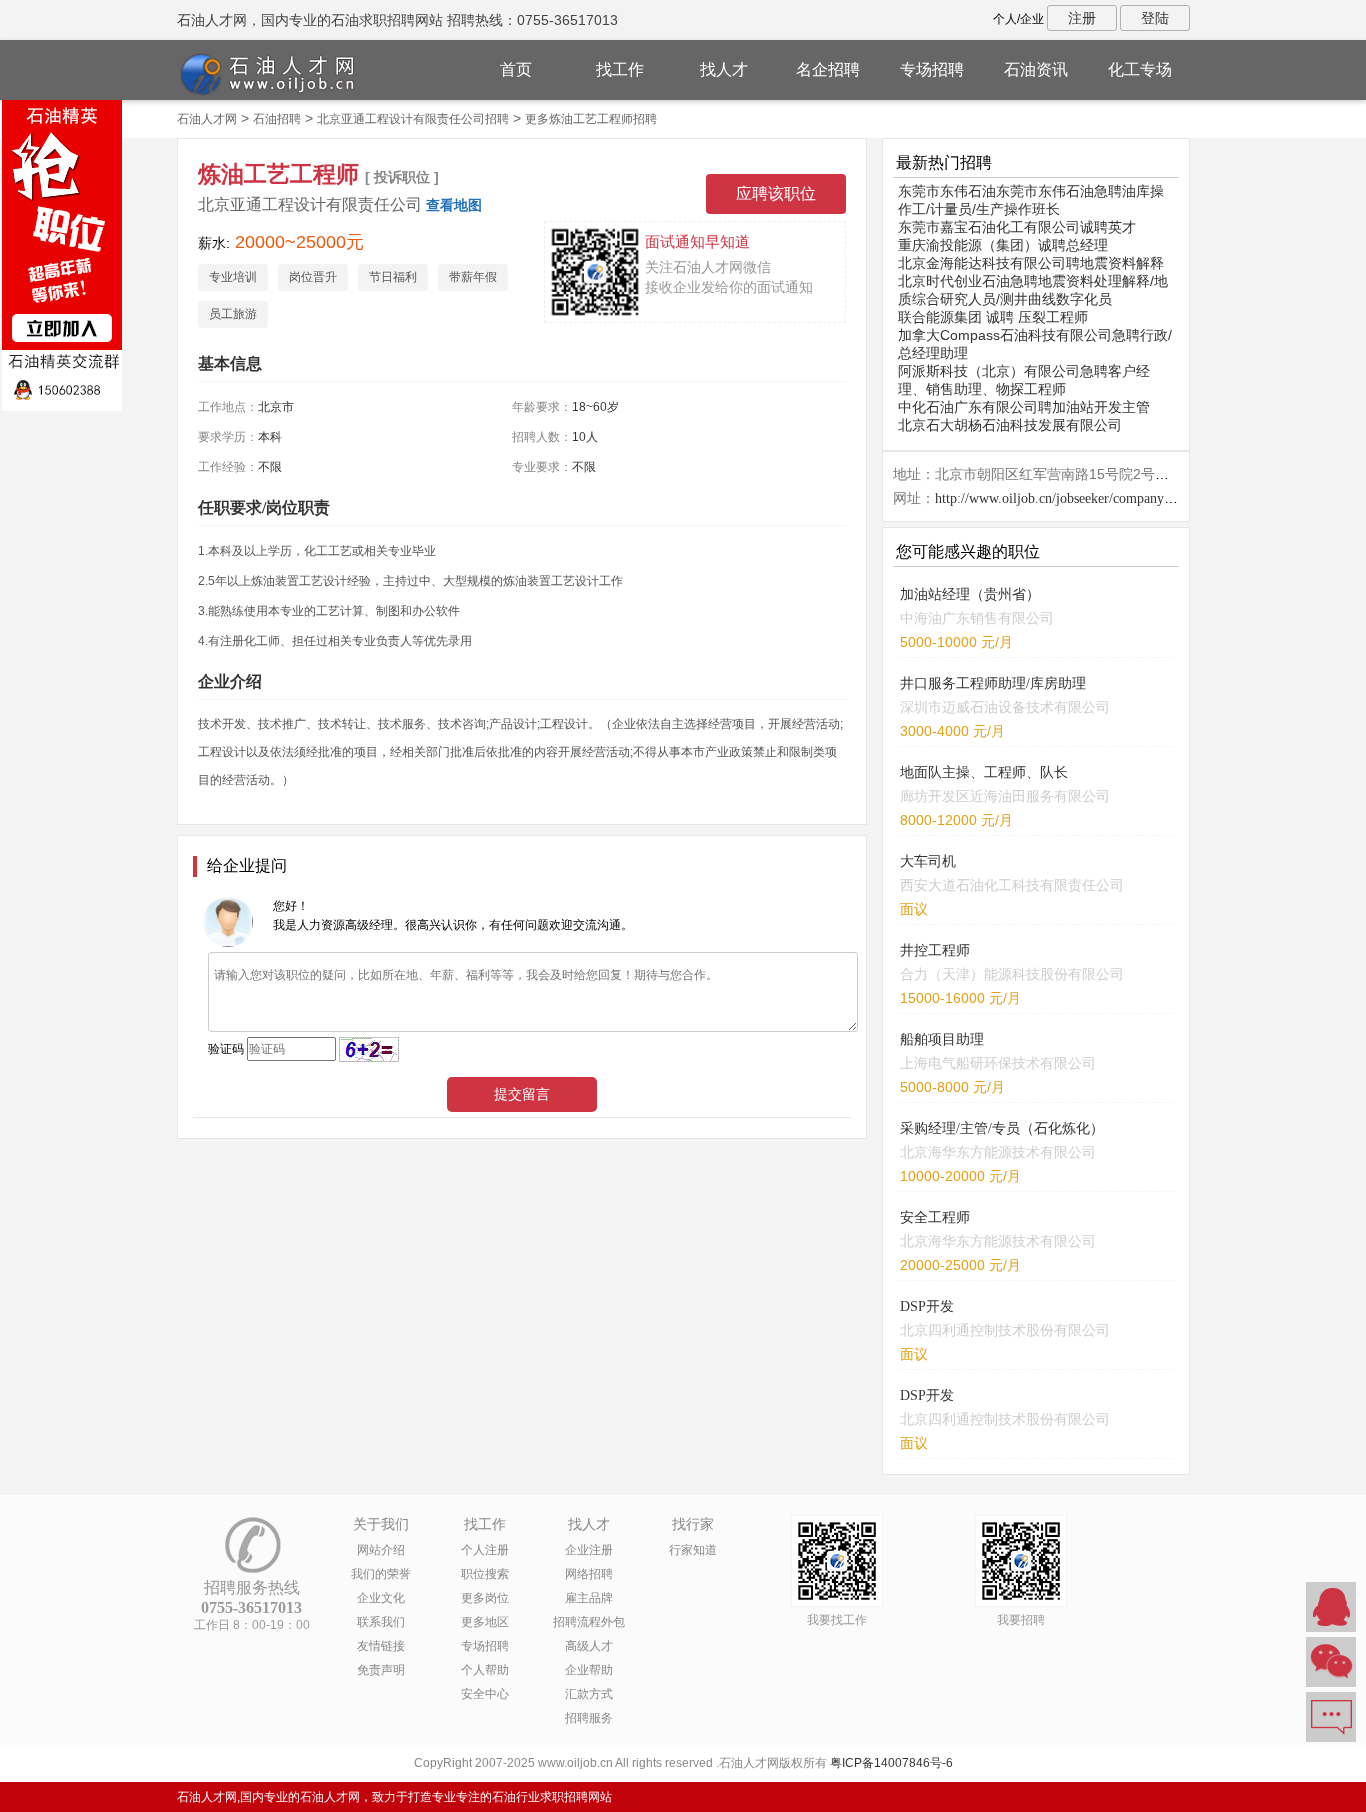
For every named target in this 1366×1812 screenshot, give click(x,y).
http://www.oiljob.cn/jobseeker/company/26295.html (1084, 498)
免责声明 (381, 1670)
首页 (516, 69)
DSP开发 (927, 1306)
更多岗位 (485, 1598)
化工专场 (1140, 69)
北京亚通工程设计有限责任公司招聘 (413, 119)
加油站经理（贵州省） (970, 594)
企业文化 (381, 1598)
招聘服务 (589, 1718)
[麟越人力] (62, 254)
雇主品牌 (589, 1598)
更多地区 (485, 1622)
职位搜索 (485, 1574)
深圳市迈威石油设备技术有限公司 (1005, 707)
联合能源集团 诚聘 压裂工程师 (993, 317)
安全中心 (485, 1694)
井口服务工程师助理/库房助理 (993, 683)
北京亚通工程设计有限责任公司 (310, 204)
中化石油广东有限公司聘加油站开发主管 (1024, 407)
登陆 (1155, 18)
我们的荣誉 (381, 1574)
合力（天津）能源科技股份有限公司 (1012, 974)
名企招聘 (828, 69)
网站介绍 (381, 1550)
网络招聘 (589, 1574)
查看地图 (454, 205)
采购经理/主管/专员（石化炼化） (1002, 1128)
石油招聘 (277, 119)
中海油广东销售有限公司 (977, 618)
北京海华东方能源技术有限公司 (998, 1152)
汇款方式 (589, 1694)
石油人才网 (207, 119)
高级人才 (589, 1646)
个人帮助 (485, 1670)
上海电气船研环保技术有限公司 (998, 1063)
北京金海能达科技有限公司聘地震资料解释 (1031, 263)
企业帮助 (589, 1670)
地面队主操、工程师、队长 (984, 772)
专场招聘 (932, 69)
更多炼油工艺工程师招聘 (591, 119)
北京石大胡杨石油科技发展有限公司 (1010, 425)
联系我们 (381, 1622)
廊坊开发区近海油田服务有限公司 (1005, 796)
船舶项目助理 (942, 1039)
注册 (1082, 18)
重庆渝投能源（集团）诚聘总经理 (1003, 245)
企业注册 (589, 1550)
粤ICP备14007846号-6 (891, 1763)
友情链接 (381, 1646)
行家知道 (693, 1550)
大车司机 (928, 861)
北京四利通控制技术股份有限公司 (1005, 1330)
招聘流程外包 (589, 1622)
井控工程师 (935, 950)
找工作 (620, 69)
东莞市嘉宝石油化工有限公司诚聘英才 (1017, 227)
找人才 (724, 69)
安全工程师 (935, 1217)
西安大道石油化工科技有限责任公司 (1012, 885)
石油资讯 (1036, 69)
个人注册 (485, 1550)
